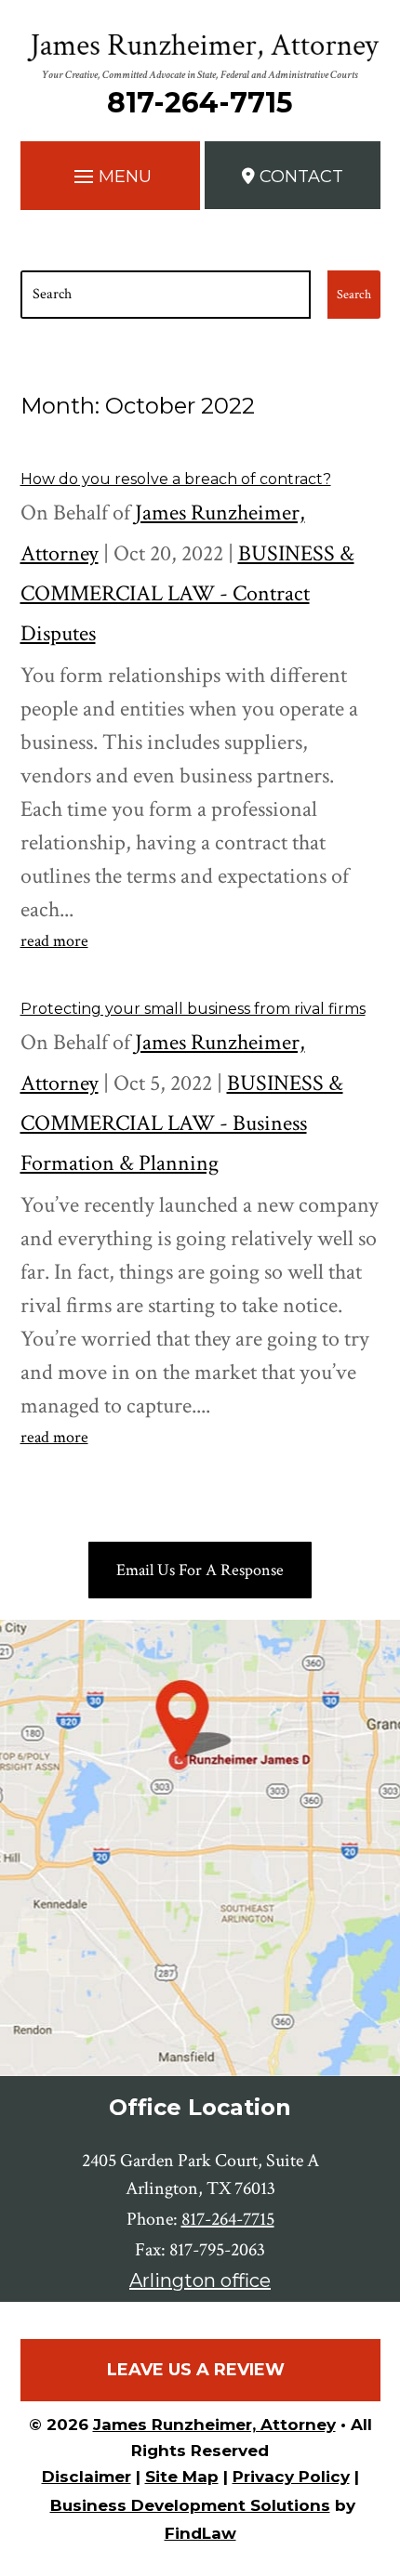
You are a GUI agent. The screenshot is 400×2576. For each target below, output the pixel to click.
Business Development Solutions (190, 2505)
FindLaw (200, 2533)
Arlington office (200, 2280)
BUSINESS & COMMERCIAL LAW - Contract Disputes (187, 593)
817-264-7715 (200, 103)
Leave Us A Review (196, 2370)
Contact (301, 177)
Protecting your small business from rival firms (193, 1009)
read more (54, 941)
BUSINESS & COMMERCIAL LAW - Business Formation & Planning (182, 1123)
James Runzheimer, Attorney (214, 2425)
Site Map (182, 2477)
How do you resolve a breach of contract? (176, 479)
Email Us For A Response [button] (200, 1570)
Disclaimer (87, 2477)
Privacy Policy (291, 2477)
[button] (110, 173)
